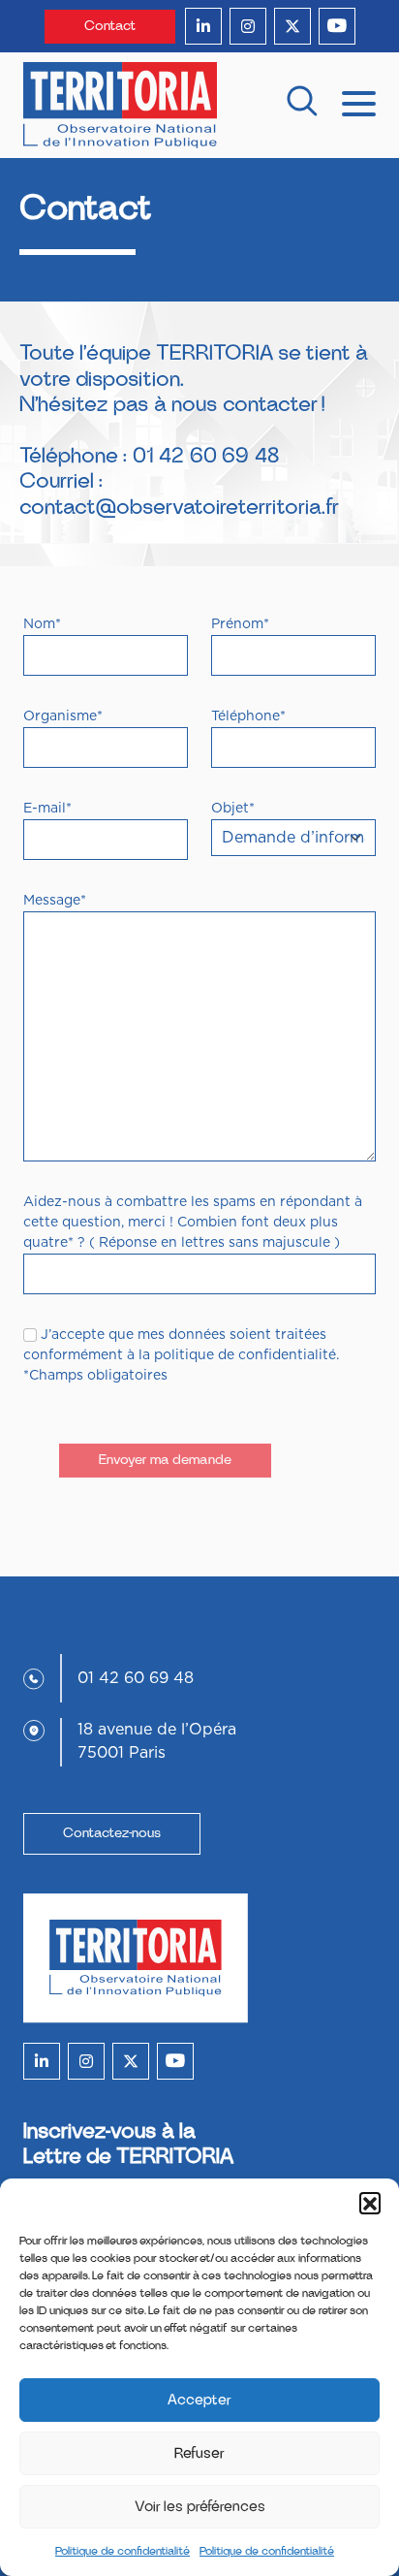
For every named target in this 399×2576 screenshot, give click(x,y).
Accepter (199, 2400)
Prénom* (240, 624)
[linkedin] (203, 26)
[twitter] (292, 26)
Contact (110, 26)
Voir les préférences (200, 2507)
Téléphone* (248, 716)
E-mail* (47, 809)
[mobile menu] (359, 102)
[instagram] (248, 26)
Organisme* (63, 716)
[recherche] (302, 105)
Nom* (42, 624)
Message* (55, 901)
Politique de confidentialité (123, 2551)
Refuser (199, 2453)
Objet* (233, 809)
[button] (370, 2203)
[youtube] (337, 26)
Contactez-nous (112, 1833)
